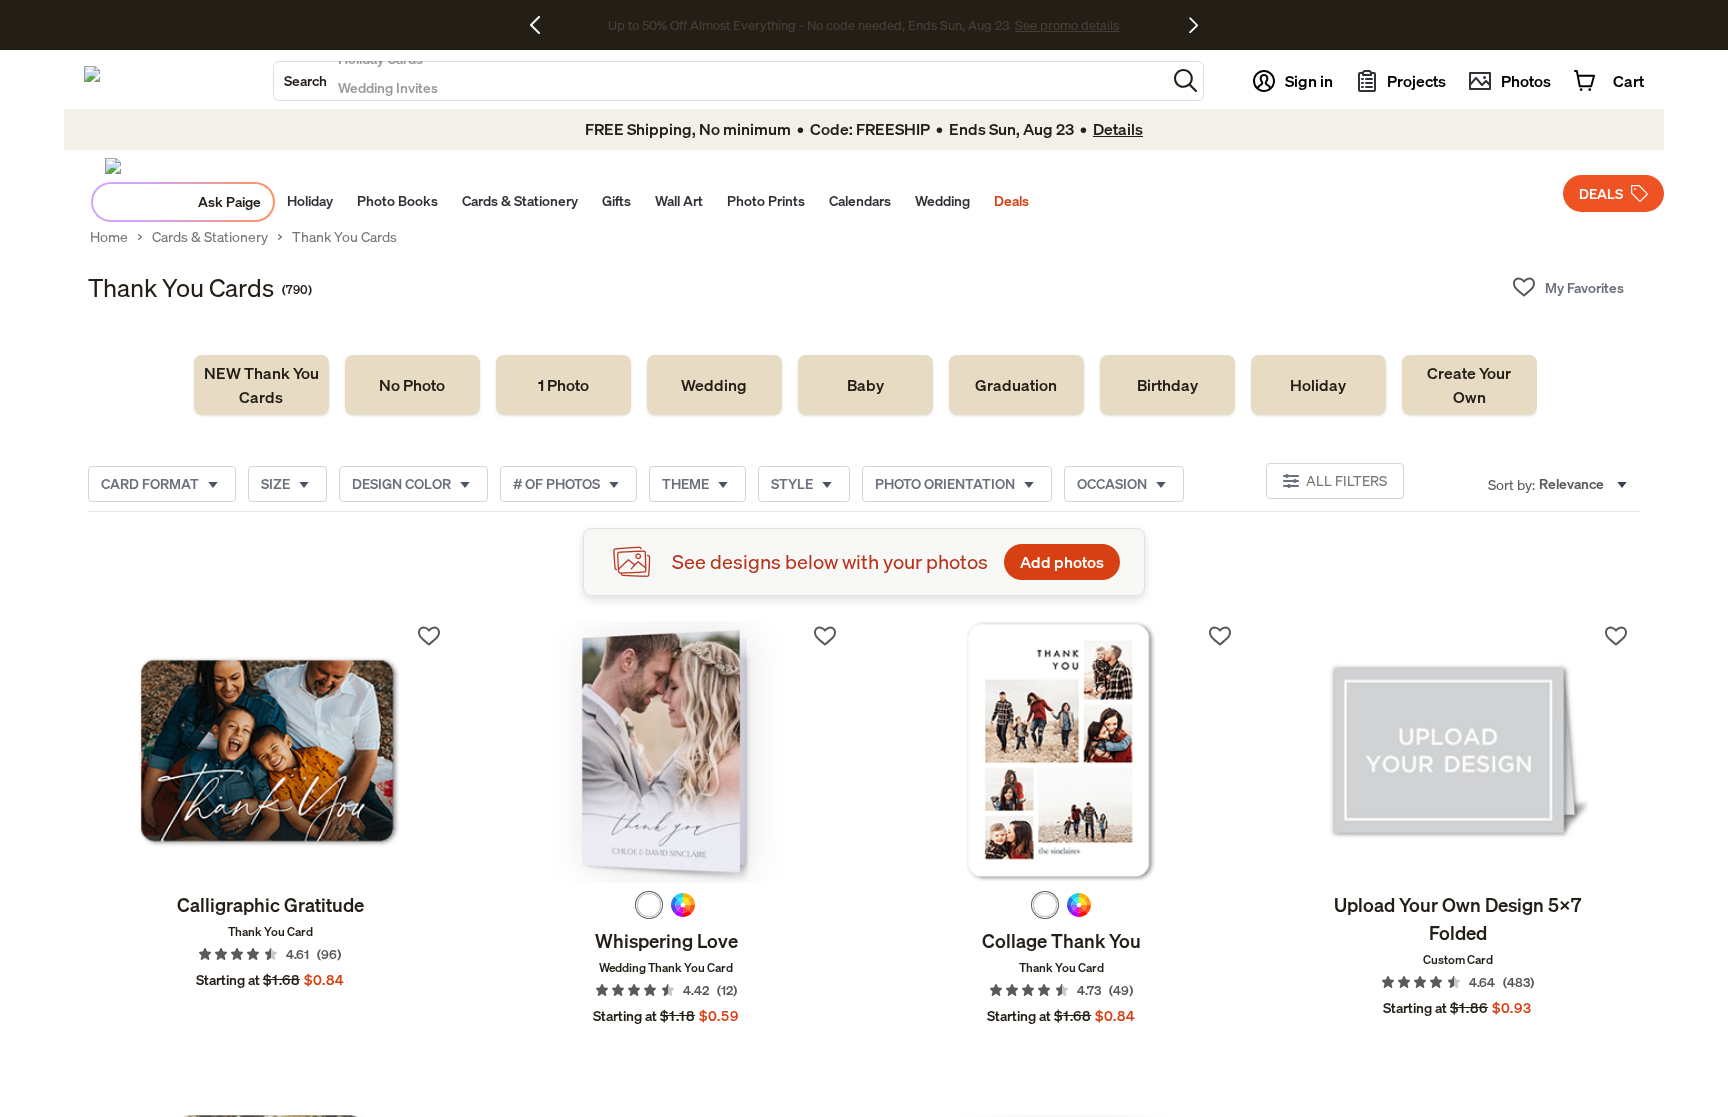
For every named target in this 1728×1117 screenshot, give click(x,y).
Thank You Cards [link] (344, 237)
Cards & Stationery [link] (210, 237)
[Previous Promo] (542, 25)
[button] (1185, 80)
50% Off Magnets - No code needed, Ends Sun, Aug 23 (808, 25)
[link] (261, 385)
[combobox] (720, 81)
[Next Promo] (1193, 25)
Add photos (1062, 562)
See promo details (1022, 25)
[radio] (649, 905)
